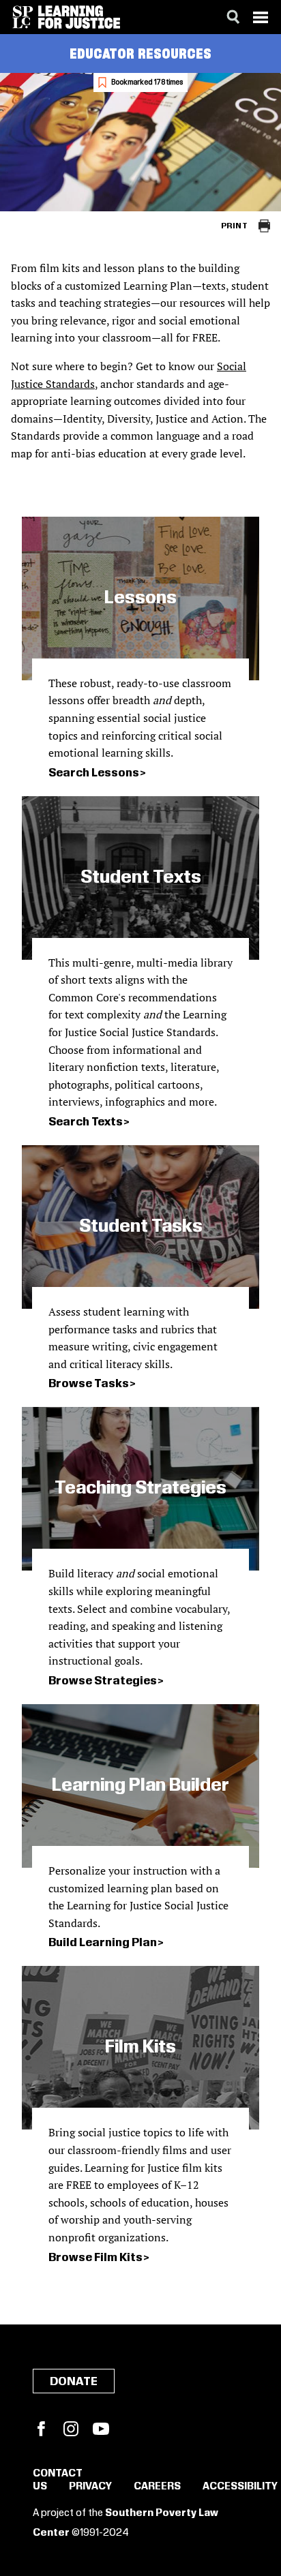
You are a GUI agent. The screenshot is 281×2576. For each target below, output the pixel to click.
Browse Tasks (89, 1384)
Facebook (41, 2429)
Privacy (90, 2487)
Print (234, 226)
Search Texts (86, 1122)
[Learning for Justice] (79, 17)
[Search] (233, 17)
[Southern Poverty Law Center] (23, 17)
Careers (157, 2487)
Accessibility (240, 2487)
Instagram (71, 2429)
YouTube (101, 2429)
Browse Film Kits (95, 2258)
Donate (74, 2382)
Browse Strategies (103, 1681)
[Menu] (261, 17)
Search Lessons (94, 773)
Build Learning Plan (103, 1943)
